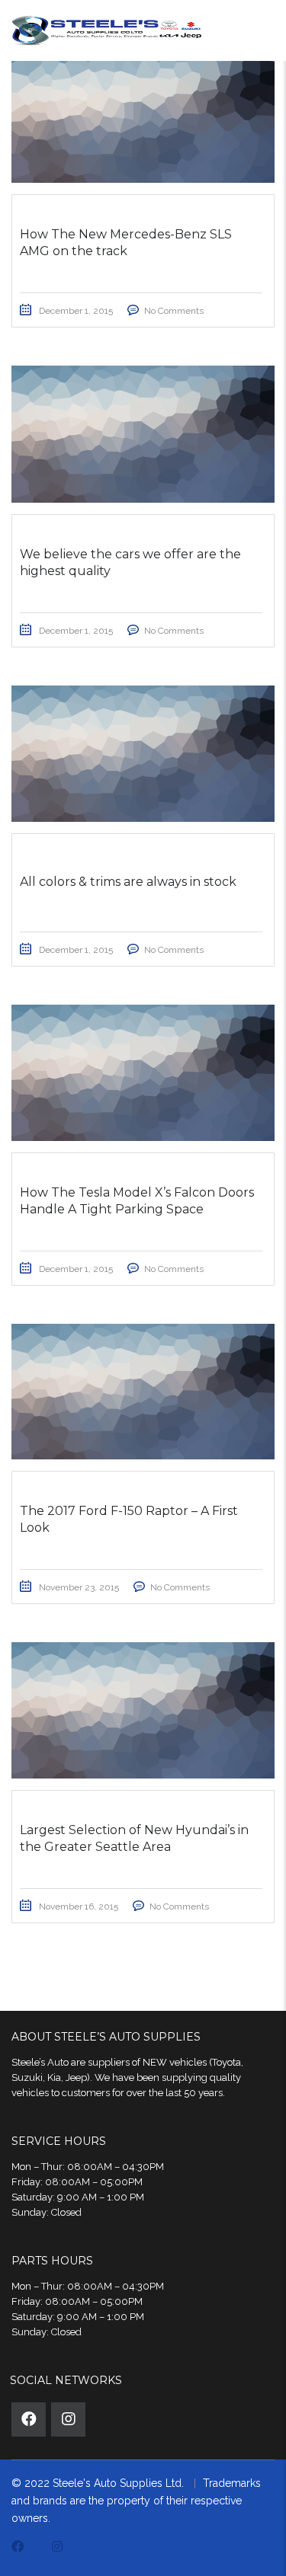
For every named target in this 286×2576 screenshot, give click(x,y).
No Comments (174, 311)
